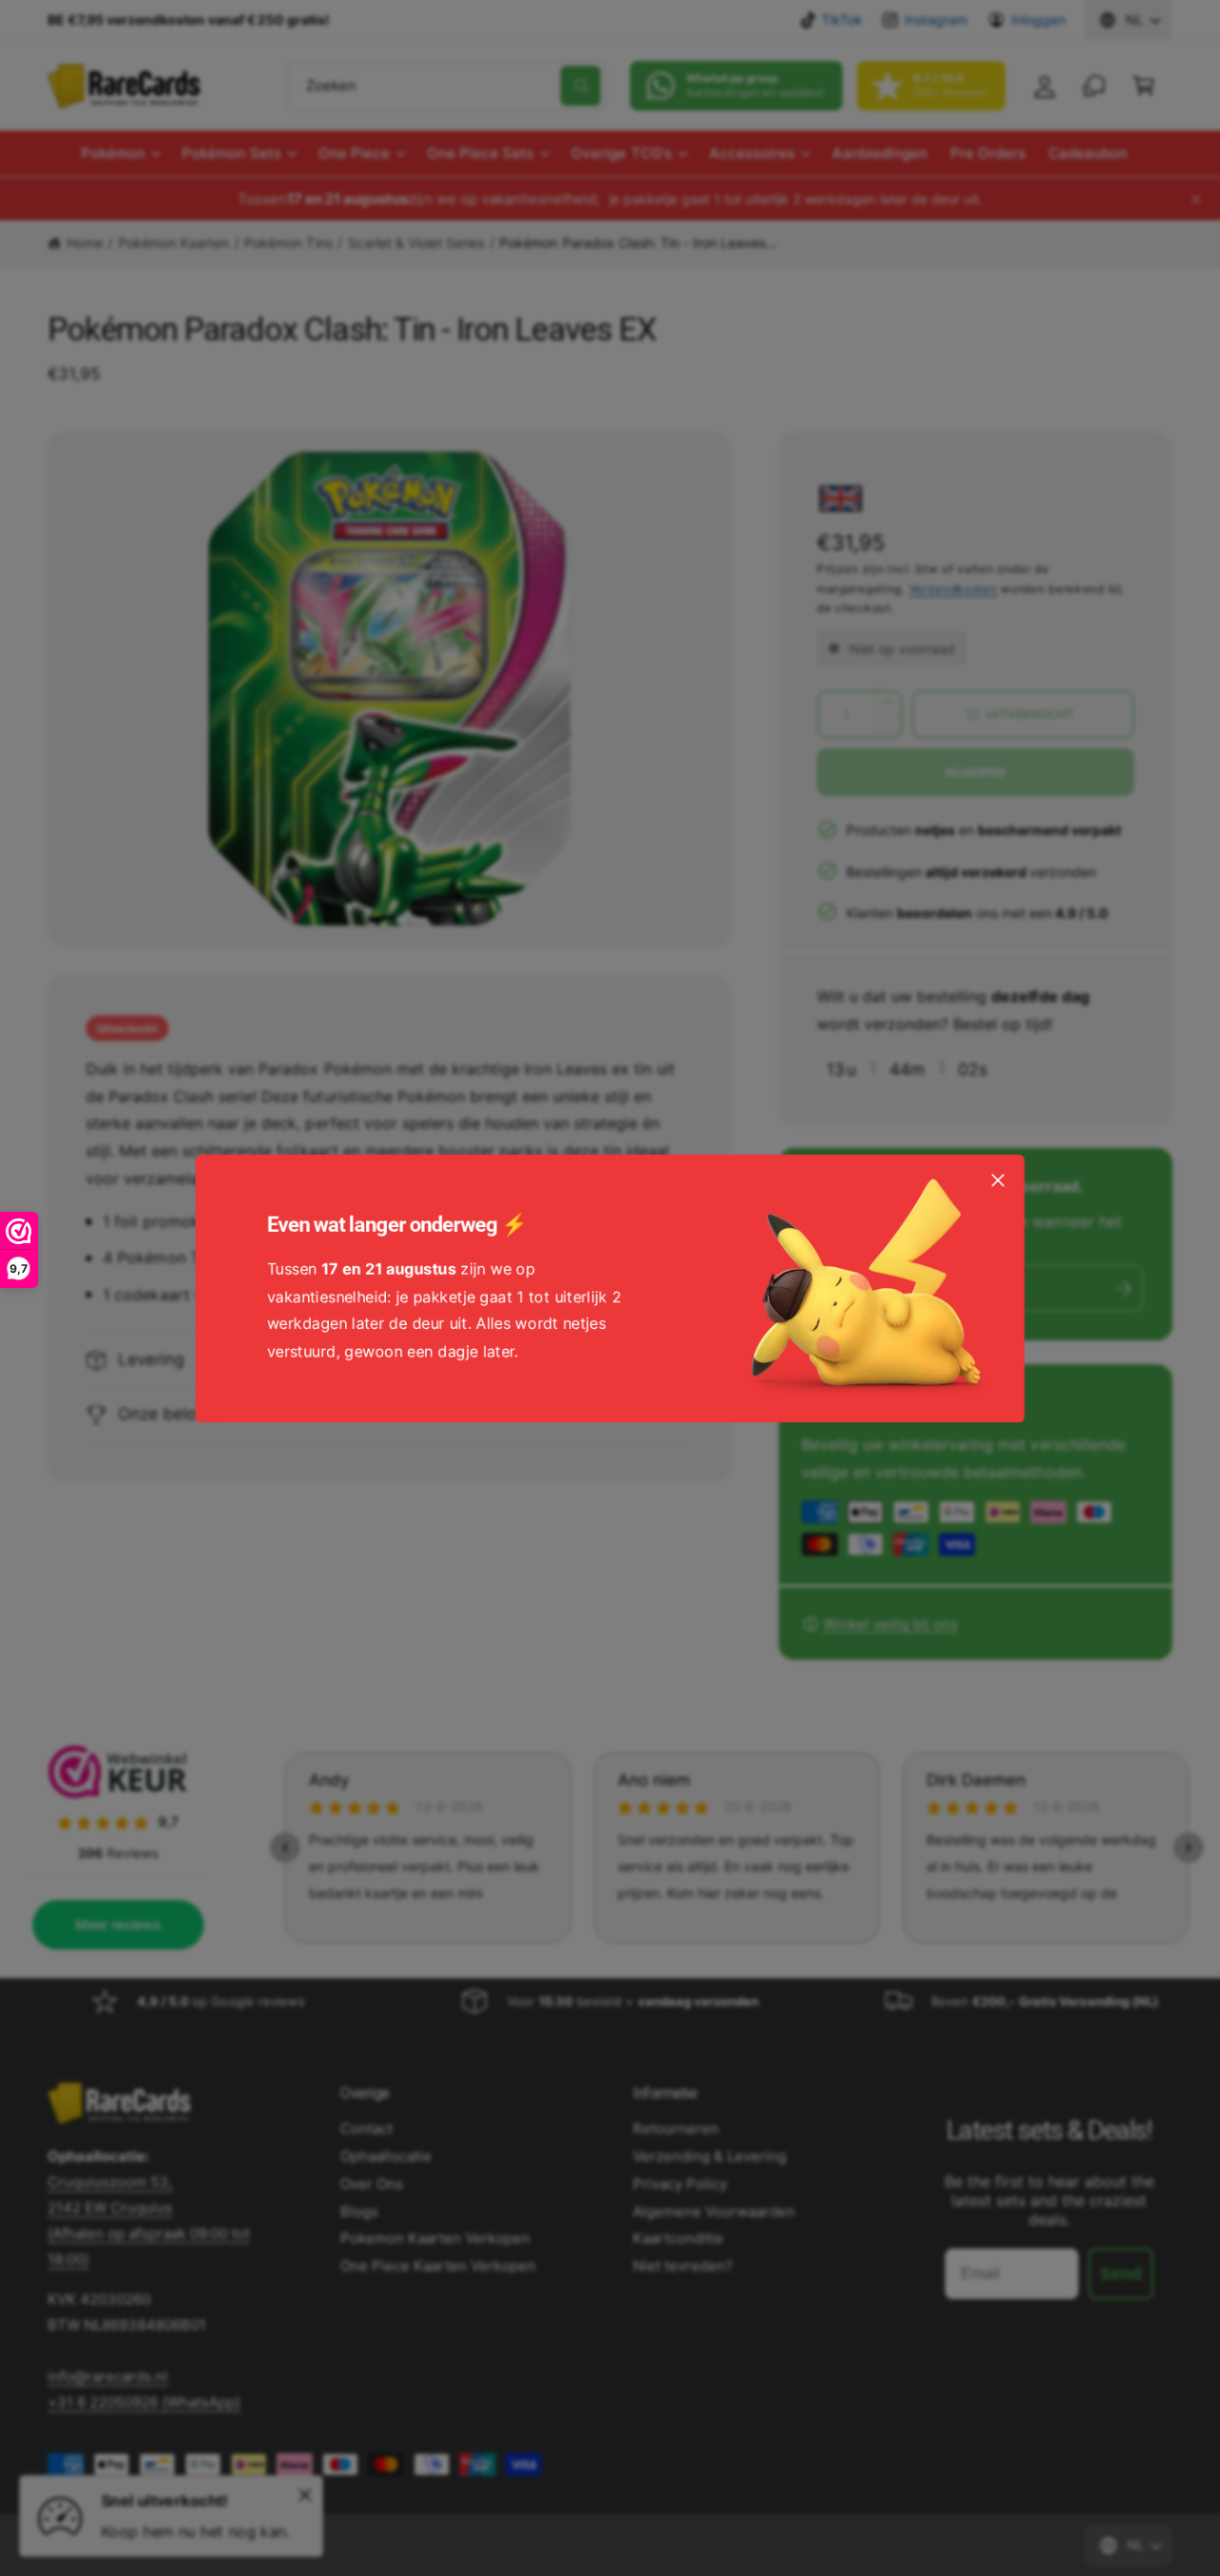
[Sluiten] (998, 1179)
